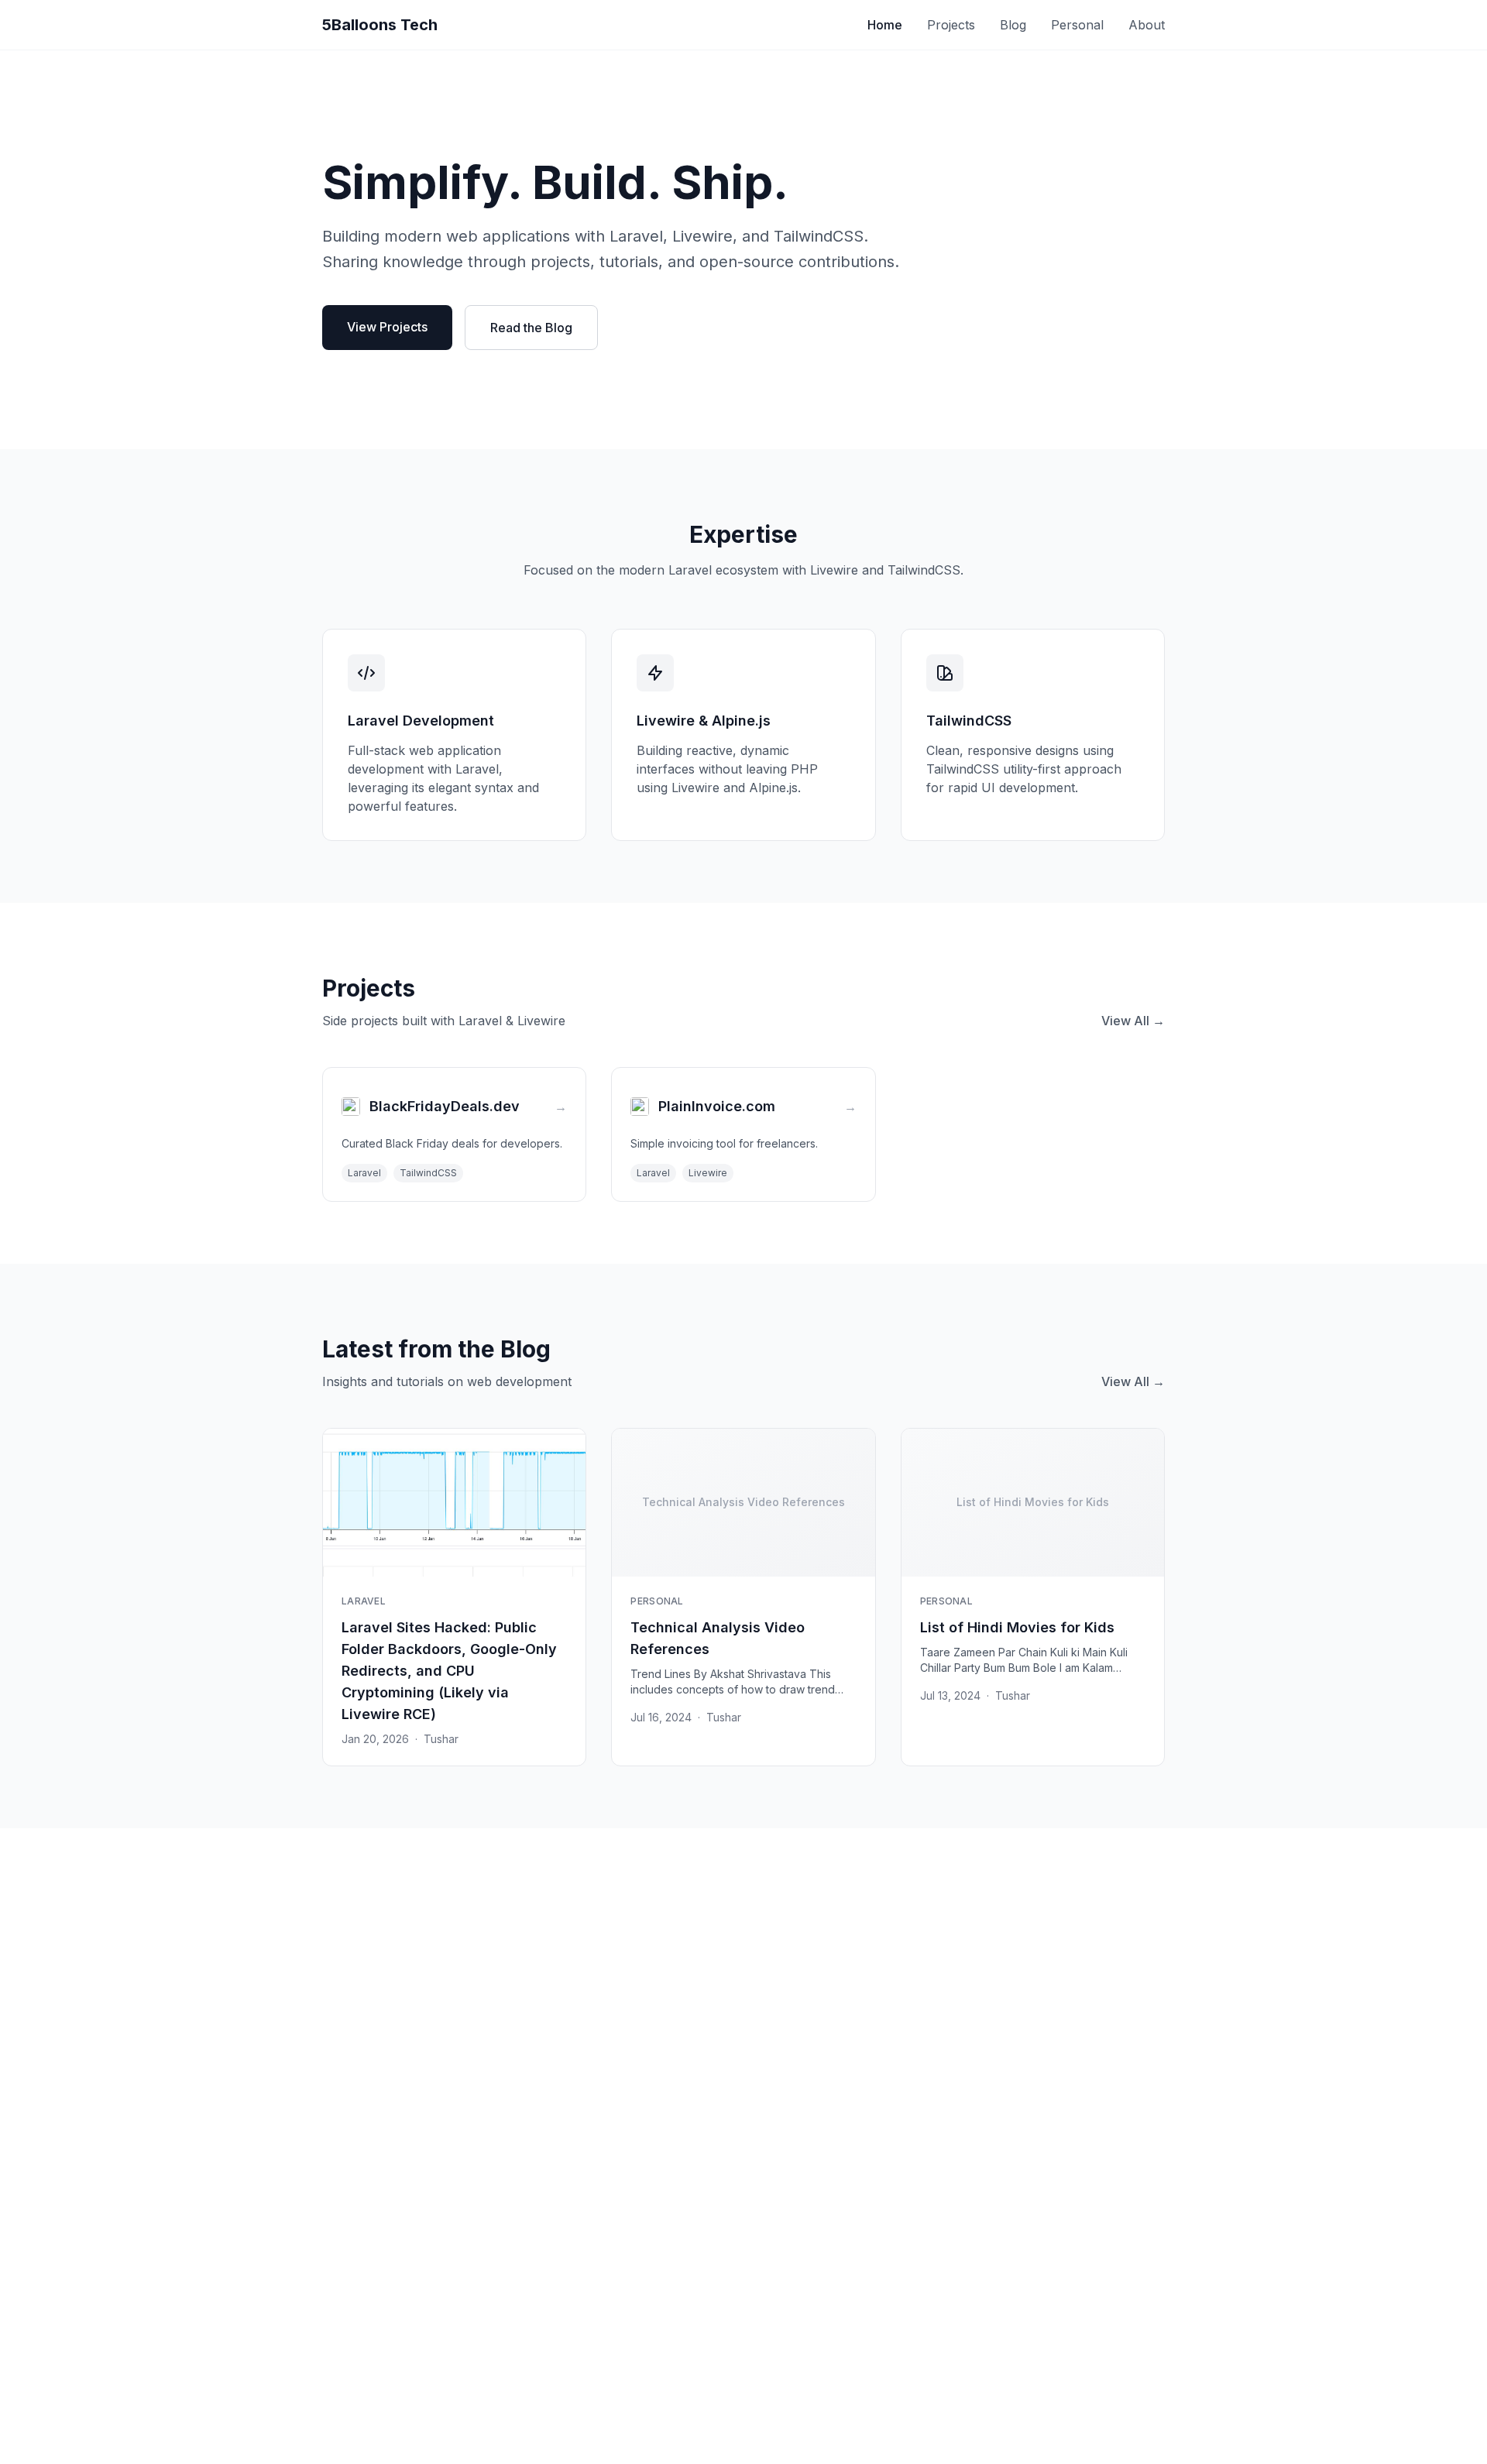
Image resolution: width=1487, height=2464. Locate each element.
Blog (1013, 25)
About (1147, 25)
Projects (951, 25)
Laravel (364, 1601)
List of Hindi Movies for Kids (1017, 1627)
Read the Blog (531, 328)
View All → (1133, 1021)
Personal (1077, 25)
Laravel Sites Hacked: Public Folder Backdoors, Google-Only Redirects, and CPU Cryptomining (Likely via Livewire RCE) (449, 1671)
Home (885, 25)
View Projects (387, 327)
